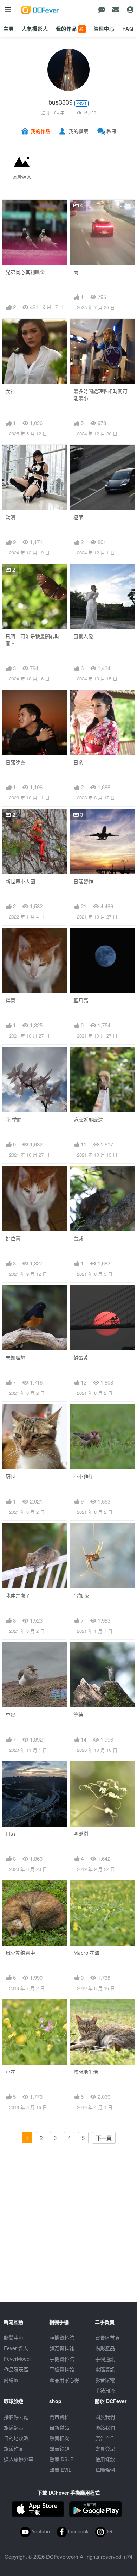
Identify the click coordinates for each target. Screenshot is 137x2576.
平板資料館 (62, 2369)
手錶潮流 (105, 2390)
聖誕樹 (81, 1834)
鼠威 (78, 1239)
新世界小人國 (20, 881)
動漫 (11, 517)
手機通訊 (105, 2359)
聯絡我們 (105, 2427)
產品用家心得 (64, 2380)
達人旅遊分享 (19, 2459)
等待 (78, 1715)
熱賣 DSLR (62, 2459)
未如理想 (15, 1358)
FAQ (128, 29)
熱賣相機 (59, 2438)
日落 (11, 1834)
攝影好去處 (16, 2417)
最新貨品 (59, 2427)
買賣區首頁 (107, 2338)
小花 (11, 2072)
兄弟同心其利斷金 (25, 272)
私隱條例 (105, 2470)
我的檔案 (78, 131)
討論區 (11, 2380)
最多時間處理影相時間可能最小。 (100, 395)
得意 (11, 1000)
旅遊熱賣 (14, 2427)
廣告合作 (105, 2438)
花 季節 (14, 1119)
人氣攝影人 (35, 29)
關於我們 (105, 2417)
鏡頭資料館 (62, 2348)
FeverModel (17, 2359)
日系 (78, 762)
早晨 (11, 1715)
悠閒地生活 (86, 2072)
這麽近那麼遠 (88, 1119)
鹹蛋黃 (81, 1358)
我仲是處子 (18, 1596)
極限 (78, 517)
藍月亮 (81, 1000)
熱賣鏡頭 (59, 2449)
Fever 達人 (16, 2348)
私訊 (111, 131)
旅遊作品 (14, 2449)
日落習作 (83, 881)
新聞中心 (14, 2338)
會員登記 (105, 2449)
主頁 (9, 29)
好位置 (13, 1239)
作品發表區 (16, 2369)
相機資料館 (62, 2338)
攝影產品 (105, 2348)
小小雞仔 (83, 1477)
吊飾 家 (81, 1596)
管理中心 (104, 29)
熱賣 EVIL (60, 2470)
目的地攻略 (16, 2438)
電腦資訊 (105, 2369)
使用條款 (105, 2459)
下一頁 (104, 2138)
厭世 (11, 1477)
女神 (11, 391)
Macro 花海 (86, 1953)
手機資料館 (62, 2359)
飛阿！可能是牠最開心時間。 (33, 640)
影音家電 (105, 2380)
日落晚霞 (15, 762)
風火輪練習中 (20, 1953)
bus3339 (61, 102)
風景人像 (83, 636)
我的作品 (70, 29)
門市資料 (59, 2417)
